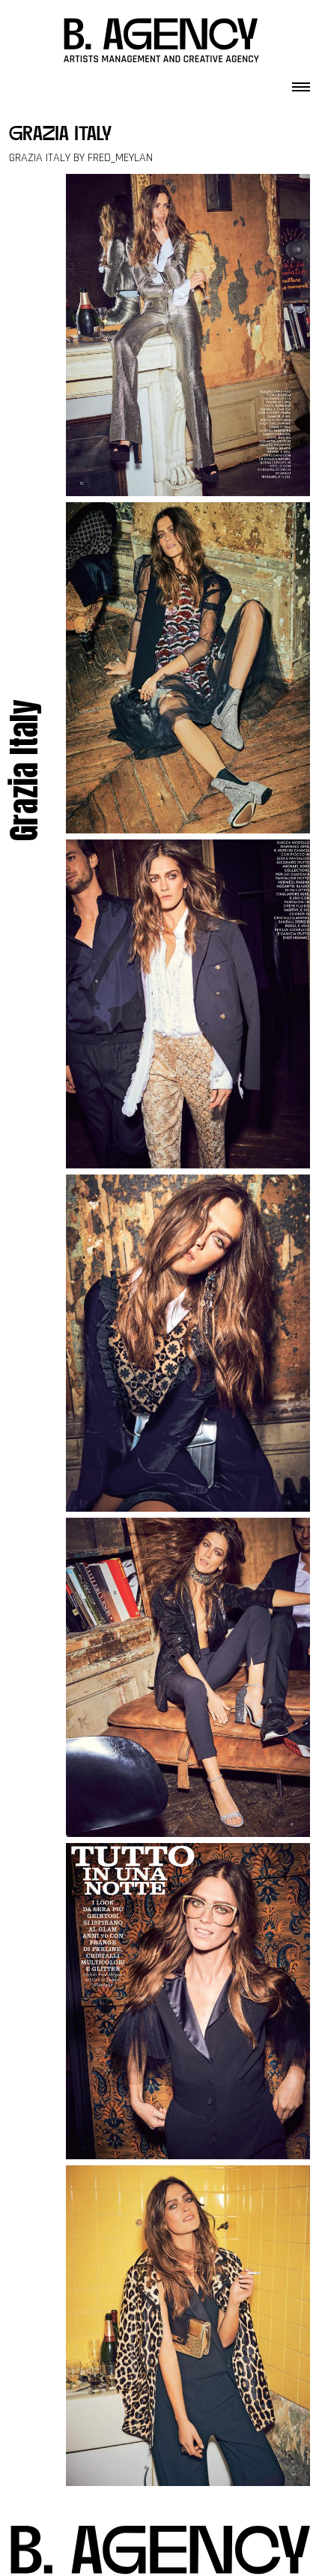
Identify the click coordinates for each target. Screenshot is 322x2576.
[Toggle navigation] (301, 82)
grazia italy (60, 135)
